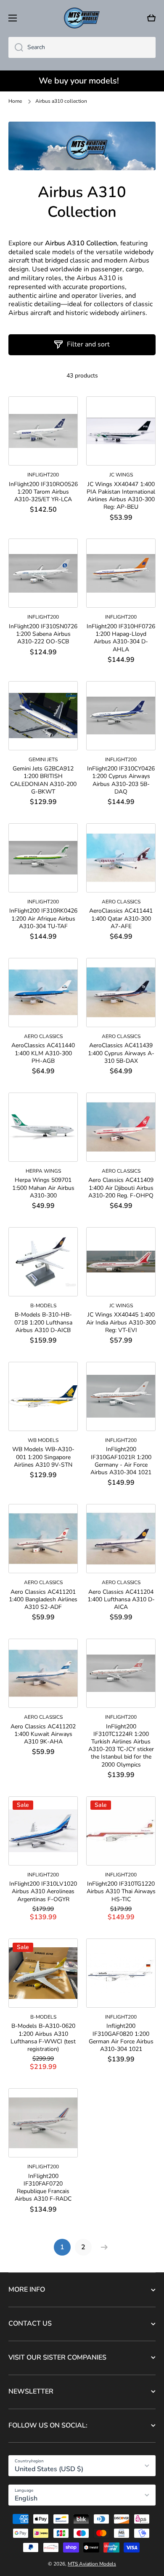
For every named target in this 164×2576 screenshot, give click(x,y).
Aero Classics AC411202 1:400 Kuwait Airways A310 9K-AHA (43, 1734)
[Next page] (102, 2247)
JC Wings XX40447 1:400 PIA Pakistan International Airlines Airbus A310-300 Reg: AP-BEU (121, 496)
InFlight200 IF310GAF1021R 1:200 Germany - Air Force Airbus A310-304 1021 (121, 1461)
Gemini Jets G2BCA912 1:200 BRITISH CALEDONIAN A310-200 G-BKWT (43, 780)
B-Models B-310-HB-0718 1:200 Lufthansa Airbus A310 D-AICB (43, 1322)
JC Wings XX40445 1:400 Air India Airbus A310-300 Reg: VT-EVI (121, 1322)
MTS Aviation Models (92, 2564)
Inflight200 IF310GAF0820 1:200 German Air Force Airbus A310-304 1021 (121, 2038)
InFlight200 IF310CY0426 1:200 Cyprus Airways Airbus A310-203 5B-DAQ (121, 780)
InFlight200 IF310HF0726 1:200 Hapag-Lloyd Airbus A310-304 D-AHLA (121, 638)
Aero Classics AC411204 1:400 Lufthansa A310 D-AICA (121, 1600)
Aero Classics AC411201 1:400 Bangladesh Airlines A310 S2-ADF (43, 1600)
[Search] (16, 47)
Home (15, 101)
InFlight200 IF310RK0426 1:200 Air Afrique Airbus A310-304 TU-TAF (43, 919)
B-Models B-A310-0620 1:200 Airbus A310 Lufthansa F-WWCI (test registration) (43, 2038)
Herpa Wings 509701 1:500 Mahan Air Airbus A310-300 (43, 1188)
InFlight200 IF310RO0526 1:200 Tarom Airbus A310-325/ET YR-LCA (43, 492)
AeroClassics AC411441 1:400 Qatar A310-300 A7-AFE (121, 919)
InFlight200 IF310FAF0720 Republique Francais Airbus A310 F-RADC (43, 2188)
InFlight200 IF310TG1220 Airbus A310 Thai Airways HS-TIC (121, 1892)
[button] (151, 18)
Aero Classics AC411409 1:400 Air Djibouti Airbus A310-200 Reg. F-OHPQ (121, 1188)
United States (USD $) (49, 2469)
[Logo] (82, 18)
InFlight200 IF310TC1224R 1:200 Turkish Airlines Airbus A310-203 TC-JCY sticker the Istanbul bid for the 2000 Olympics (121, 1746)
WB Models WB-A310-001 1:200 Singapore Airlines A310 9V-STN (43, 1457)
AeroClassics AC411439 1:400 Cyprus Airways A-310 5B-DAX (121, 1053)
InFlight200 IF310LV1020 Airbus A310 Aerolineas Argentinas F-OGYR (43, 1892)
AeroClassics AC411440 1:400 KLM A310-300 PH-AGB (43, 1053)
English (26, 2498)
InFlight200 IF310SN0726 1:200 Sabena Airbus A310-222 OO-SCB (43, 634)
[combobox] (82, 47)
